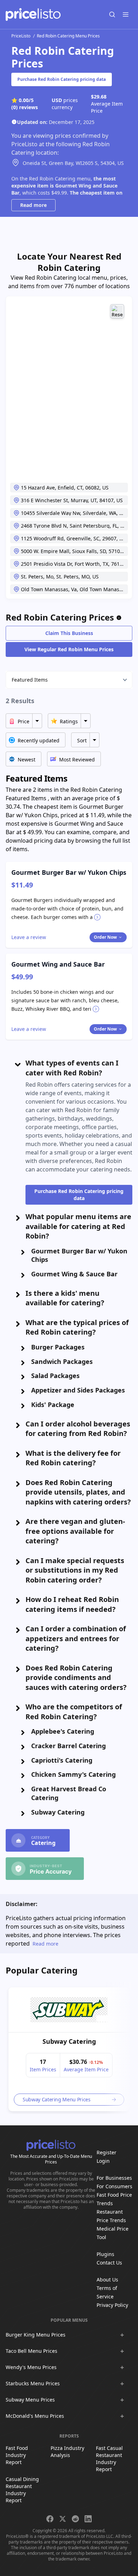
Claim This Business (69, 633)
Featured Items (30, 680)
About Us (107, 2280)
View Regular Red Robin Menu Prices (69, 649)
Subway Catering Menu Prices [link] (57, 2099)
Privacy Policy (112, 2305)
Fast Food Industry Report (17, 2455)
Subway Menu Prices (30, 2400)
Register (107, 2152)
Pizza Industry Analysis (67, 2452)
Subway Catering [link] (69, 2041)
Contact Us (109, 2263)
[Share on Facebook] (50, 2519)
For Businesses (114, 2178)
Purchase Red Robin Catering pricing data (62, 79)
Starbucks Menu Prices (33, 2383)
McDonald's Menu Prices (35, 2416)
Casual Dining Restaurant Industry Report (22, 2490)
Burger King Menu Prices (36, 2335)
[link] (69, 2010)
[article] (69, 2049)
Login (103, 2161)
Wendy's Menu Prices (31, 2367)
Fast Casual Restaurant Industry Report (109, 2459)
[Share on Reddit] (75, 2519)
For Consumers (114, 2186)
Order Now (105, 937)
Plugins (105, 2254)
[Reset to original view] (117, 311)
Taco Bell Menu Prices (31, 2351)
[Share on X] (63, 2519)
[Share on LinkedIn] (88, 2519)
